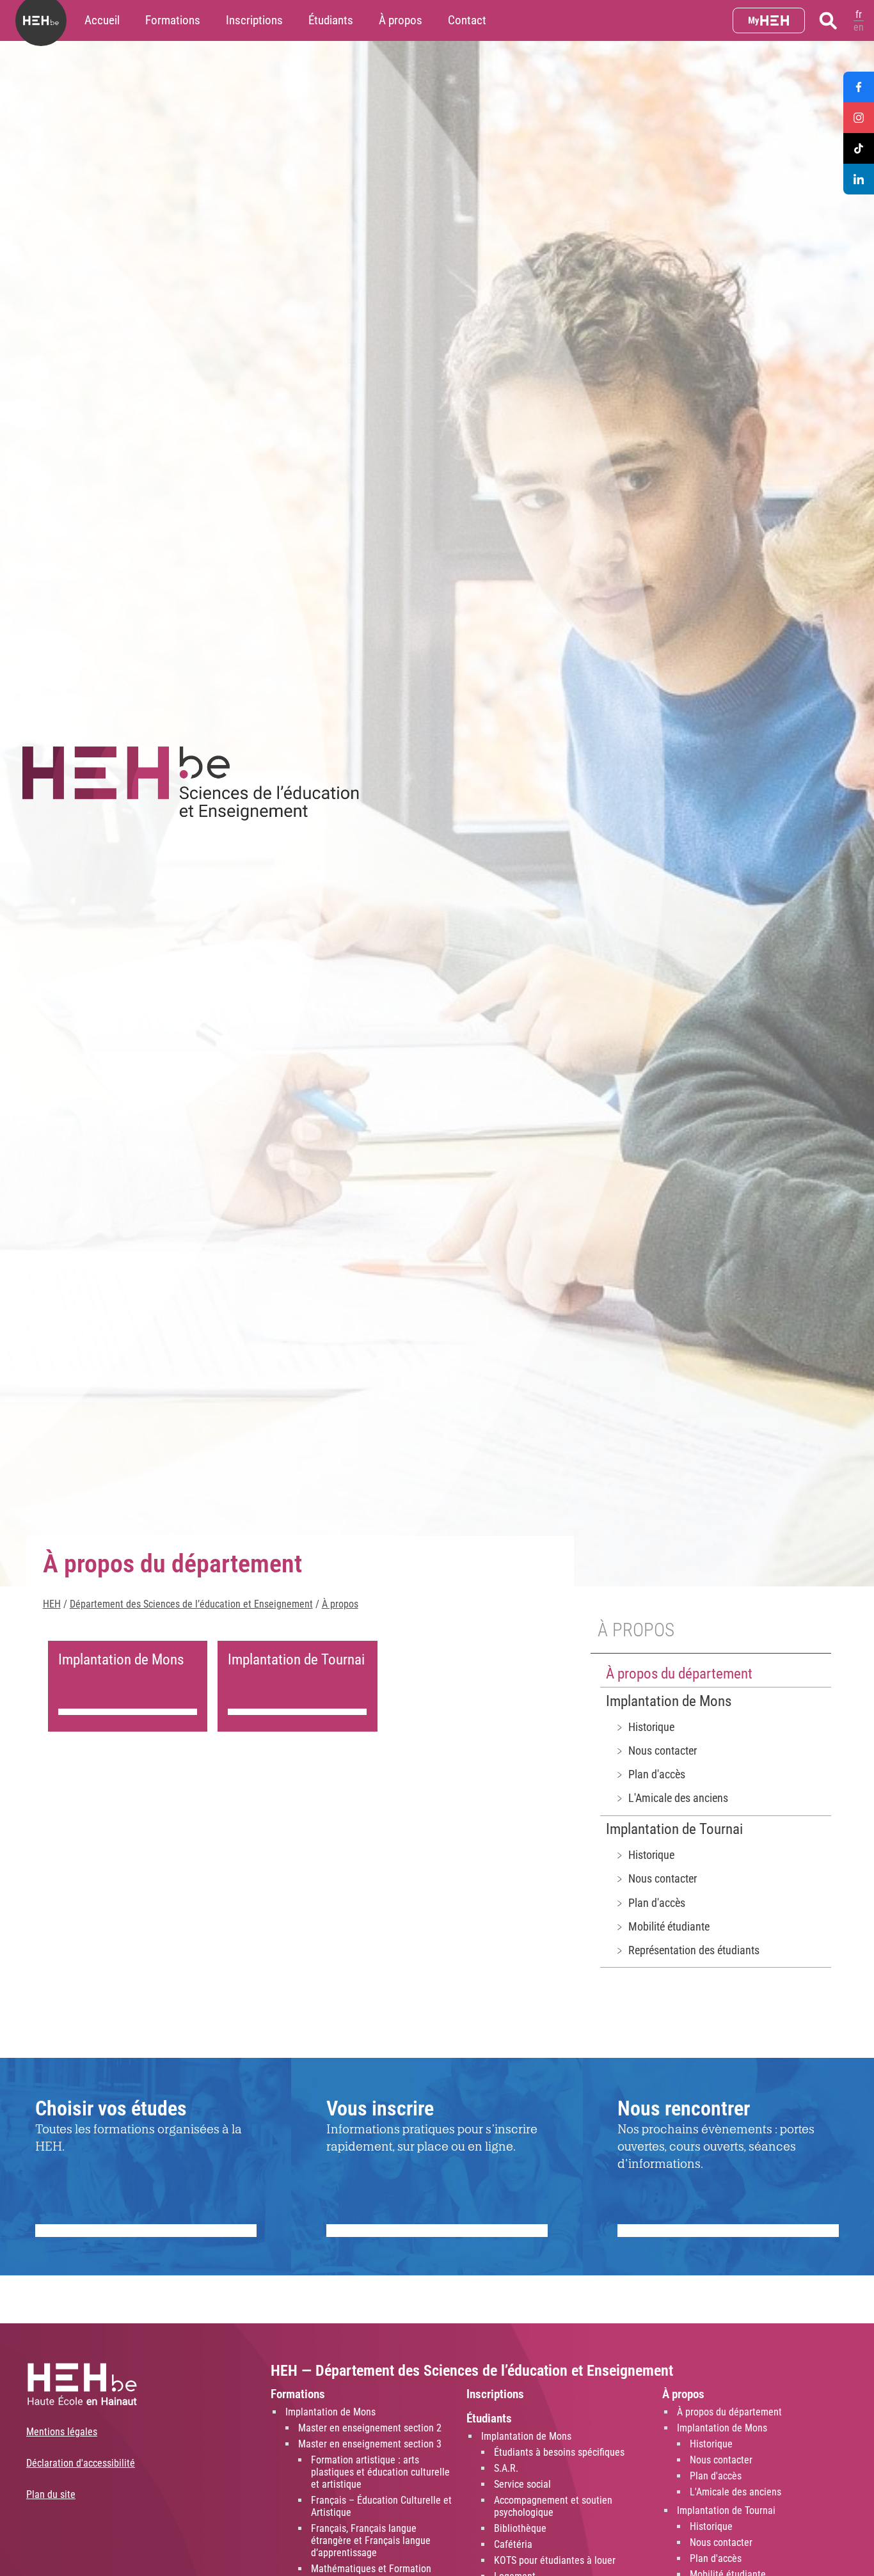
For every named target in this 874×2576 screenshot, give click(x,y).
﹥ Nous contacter (655, 1750)
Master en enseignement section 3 (370, 2444)
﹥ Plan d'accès (650, 1774)
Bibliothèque (520, 2528)
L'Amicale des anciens (735, 2492)
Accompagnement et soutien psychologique (553, 2506)
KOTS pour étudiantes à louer (555, 2560)
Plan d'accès (716, 2476)
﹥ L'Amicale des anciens (671, 1798)
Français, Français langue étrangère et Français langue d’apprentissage (371, 2540)
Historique (711, 2444)
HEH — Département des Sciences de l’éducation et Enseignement (472, 2371)
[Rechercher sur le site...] (828, 20)
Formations (173, 20)
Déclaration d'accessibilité (81, 2463)
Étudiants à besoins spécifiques (559, 2452)
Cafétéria (513, 2544)
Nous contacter (721, 2460)
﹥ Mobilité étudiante (662, 1926)
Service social (522, 2484)
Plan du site (51, 2494)
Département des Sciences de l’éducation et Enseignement (191, 1604)
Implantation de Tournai (674, 1829)
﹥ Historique (644, 1727)
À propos (401, 20)
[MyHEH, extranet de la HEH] (769, 20)
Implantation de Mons (669, 1701)
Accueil (102, 20)
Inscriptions (254, 20)
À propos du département (679, 1674)
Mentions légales (62, 2432)
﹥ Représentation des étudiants (687, 1950)
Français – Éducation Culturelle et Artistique (381, 2506)
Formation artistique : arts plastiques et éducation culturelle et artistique (380, 2472)
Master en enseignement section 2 (370, 2428)
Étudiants (331, 20)
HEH (52, 1604)
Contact (467, 20)
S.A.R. (506, 2468)
